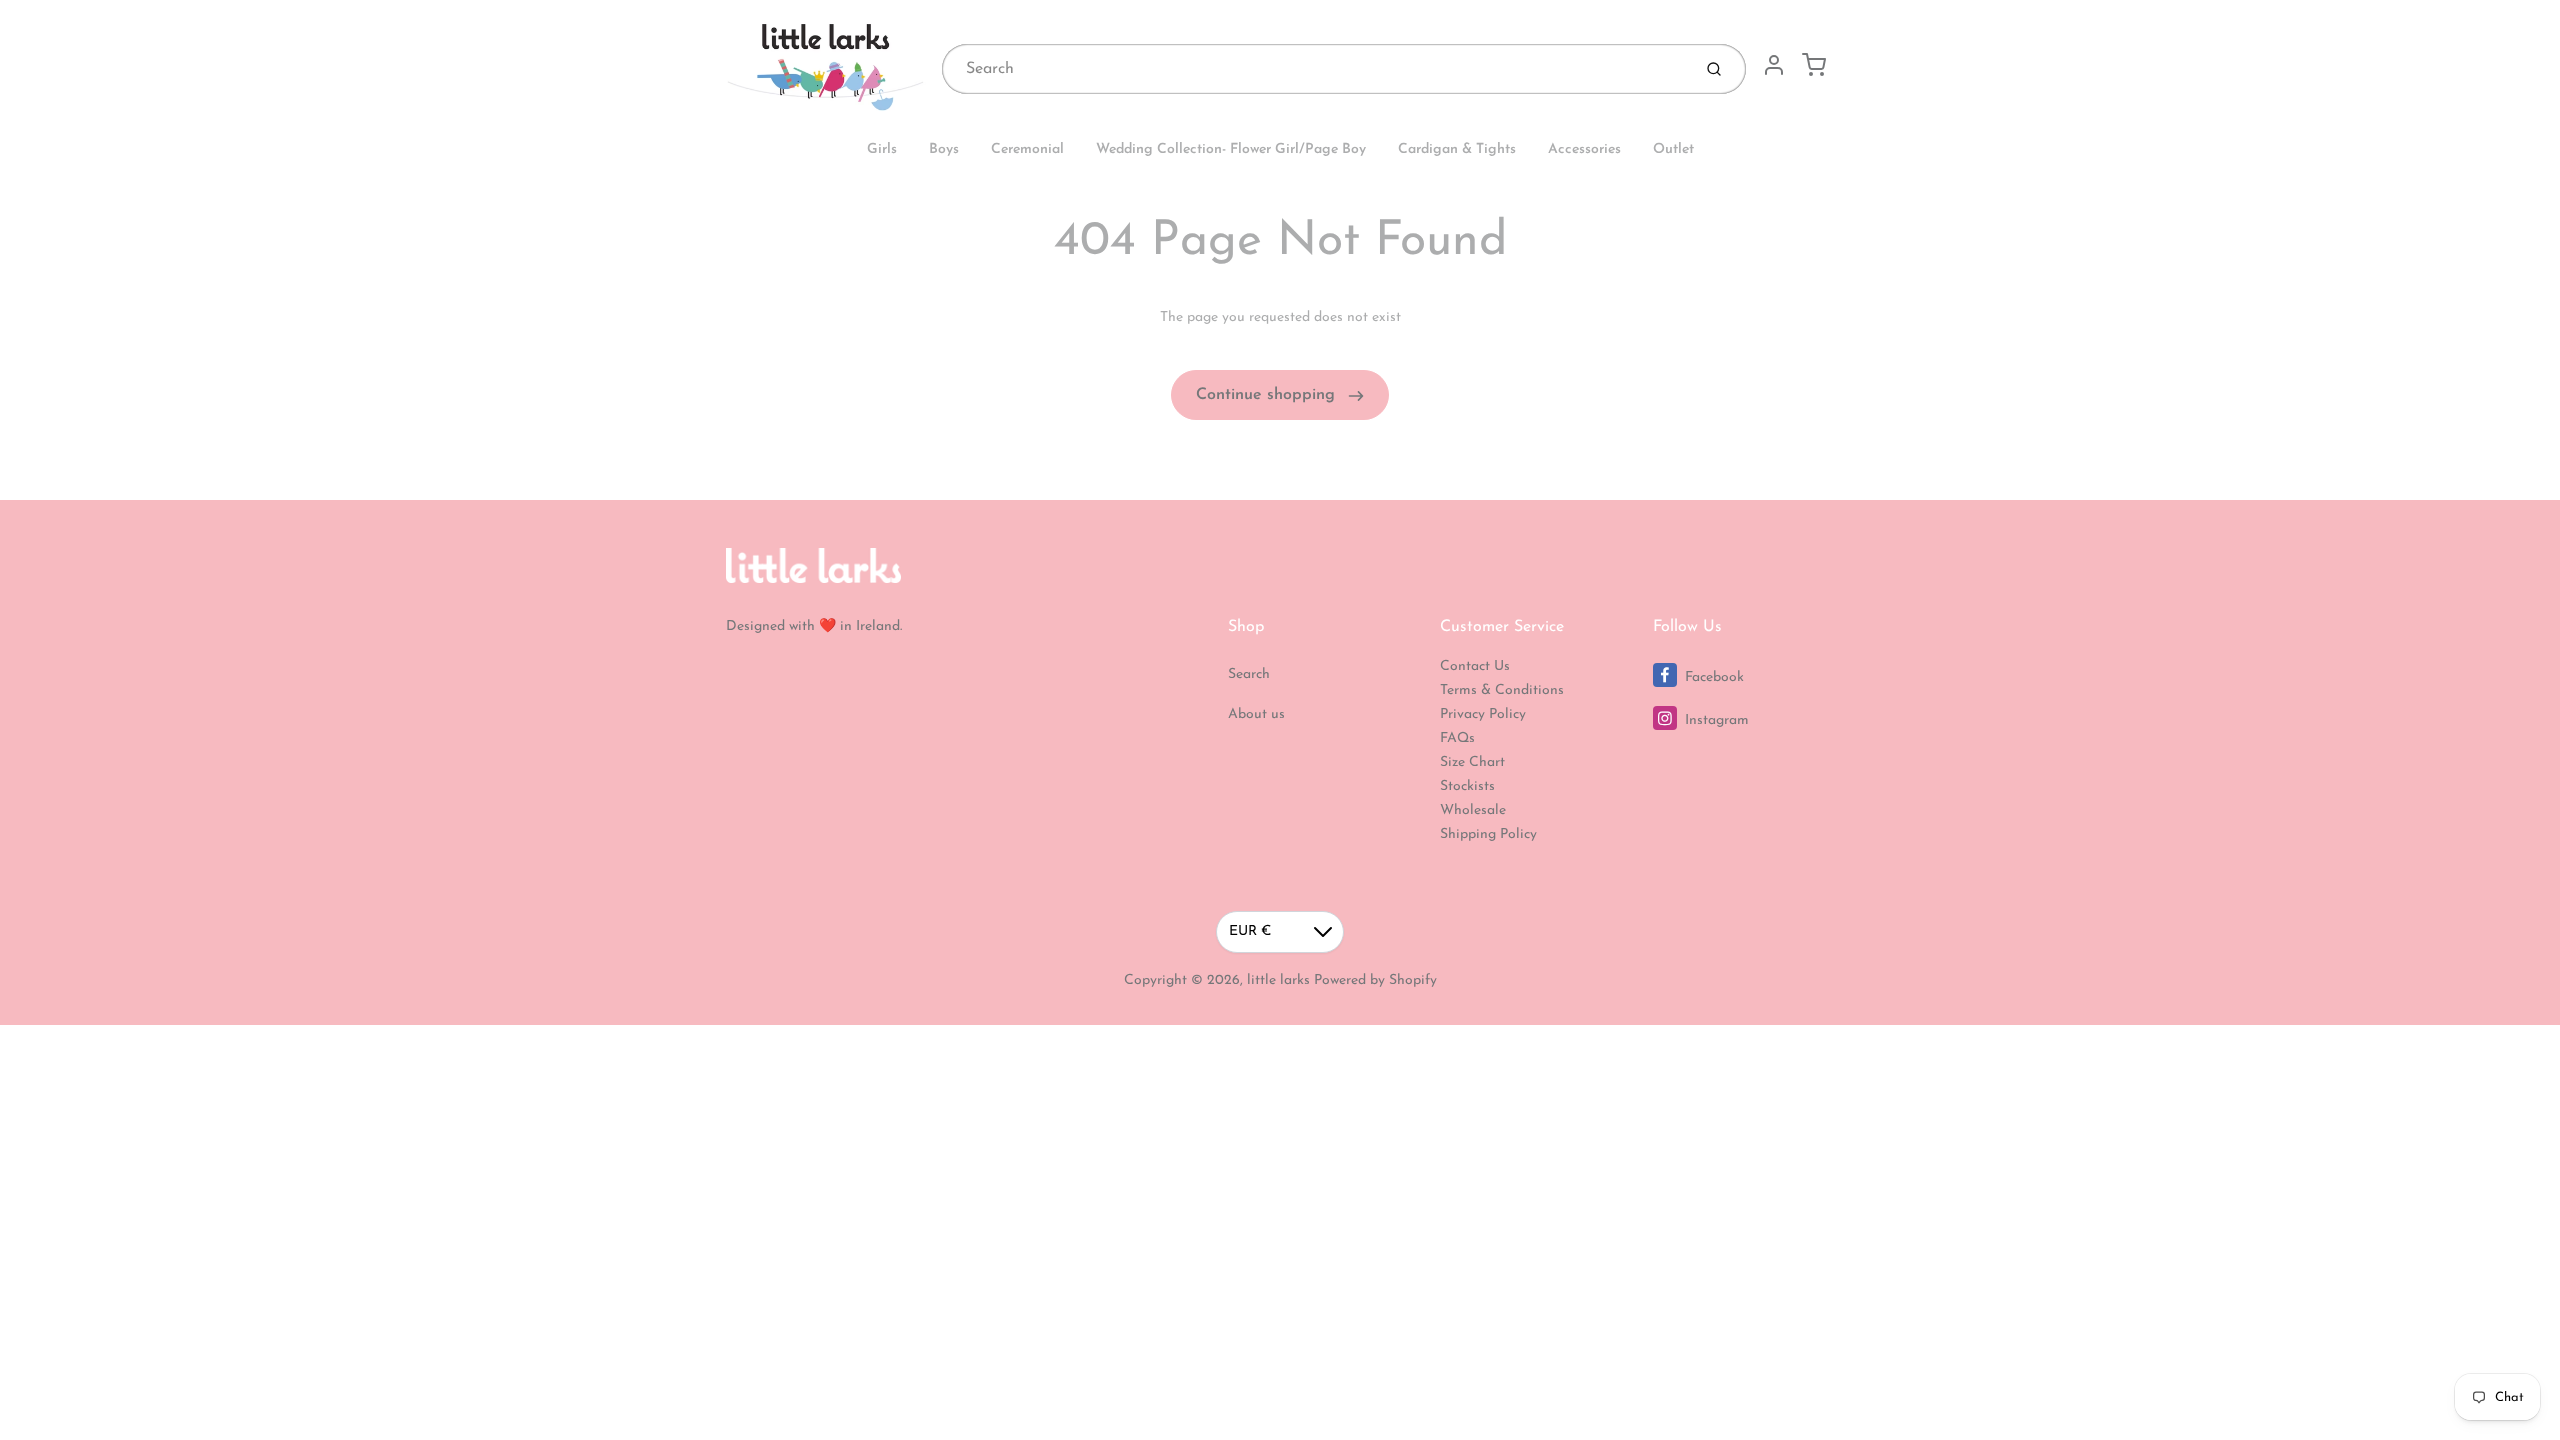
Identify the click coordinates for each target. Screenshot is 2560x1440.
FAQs (1457, 738)
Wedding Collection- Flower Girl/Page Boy (1231, 149)
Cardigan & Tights (1457, 149)
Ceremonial (1027, 149)
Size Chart (1472, 762)
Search (1249, 674)
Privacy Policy (1483, 714)
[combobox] (1314, 69)
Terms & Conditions (1502, 690)
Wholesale (1473, 810)
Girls (882, 149)
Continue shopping (1268, 395)
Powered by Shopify (1375, 980)
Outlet (1673, 149)
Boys (944, 149)
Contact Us (1475, 666)
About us (1256, 714)
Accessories (1584, 149)
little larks (1278, 980)
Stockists (1467, 786)
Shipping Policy (1488, 834)
